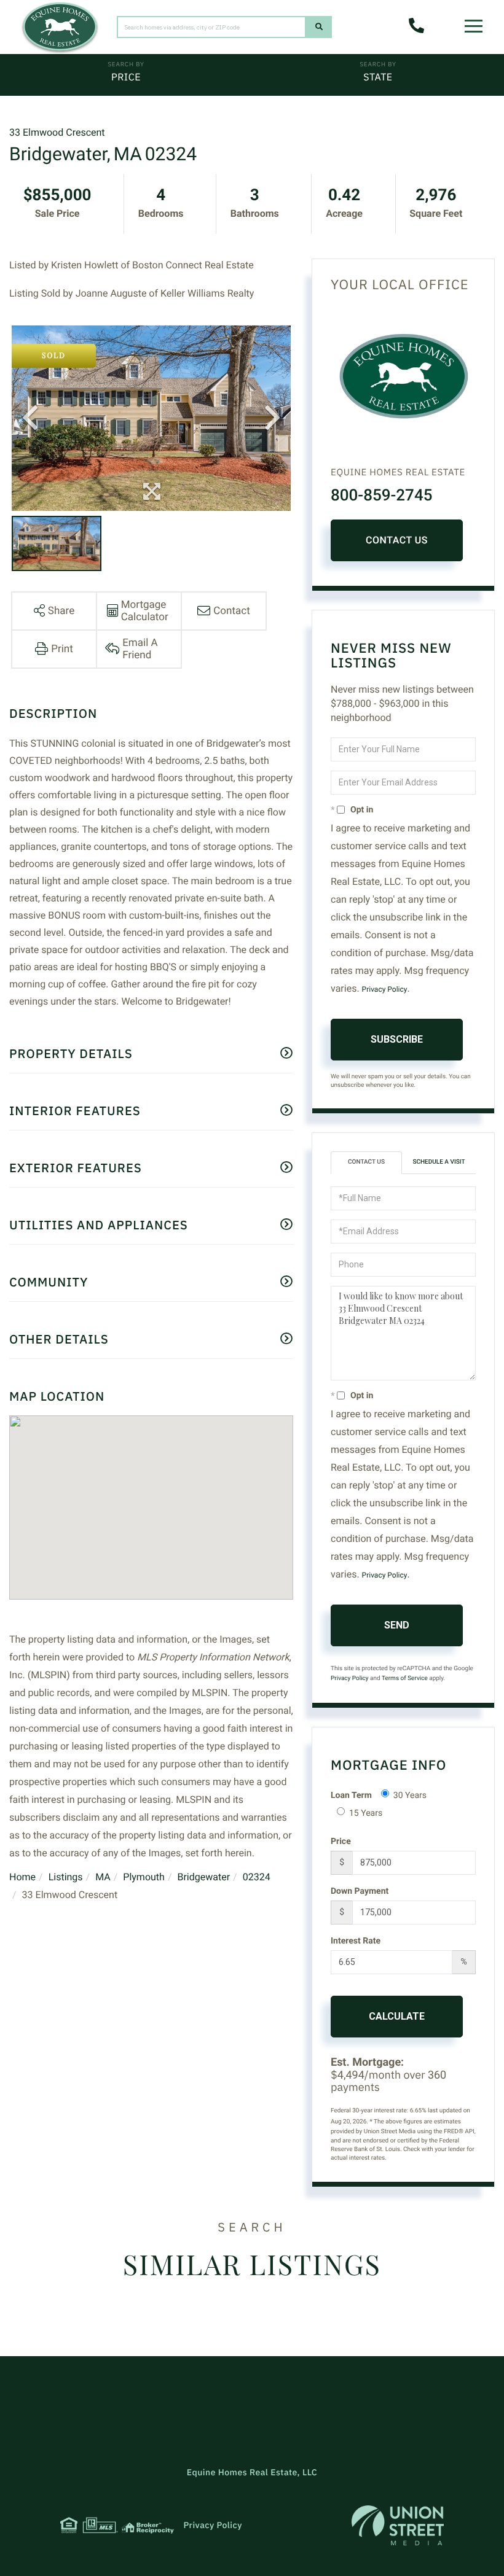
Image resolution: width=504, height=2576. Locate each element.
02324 (257, 1877)
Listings (66, 1877)
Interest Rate (356, 1941)
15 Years (366, 1813)
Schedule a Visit (439, 1162)
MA (103, 1877)
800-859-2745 (381, 496)
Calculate (397, 2016)
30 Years (410, 1796)
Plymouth (144, 1877)
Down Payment (360, 1891)
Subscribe (397, 1039)
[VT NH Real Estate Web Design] (398, 2525)
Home (22, 1877)
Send (397, 1625)
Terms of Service (405, 1679)
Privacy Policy (385, 989)
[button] (319, 27)
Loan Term (351, 1796)
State (378, 77)
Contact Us (397, 540)
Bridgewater (203, 1877)
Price (126, 77)
